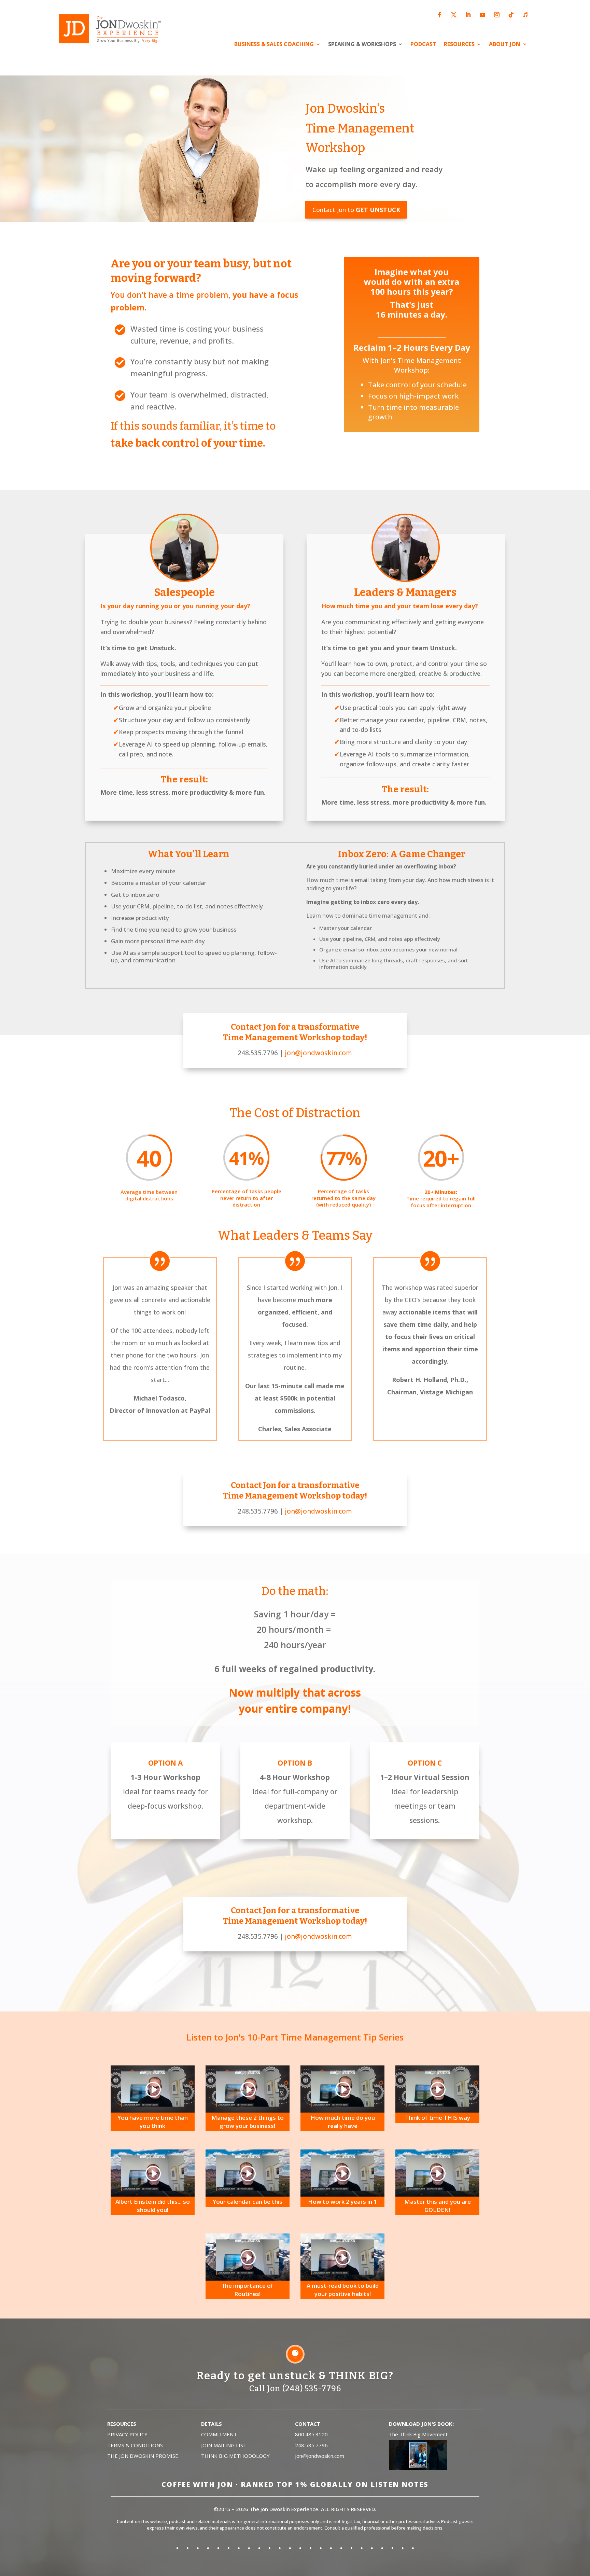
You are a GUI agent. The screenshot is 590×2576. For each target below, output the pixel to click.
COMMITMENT (219, 2434)
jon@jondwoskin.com (318, 1053)
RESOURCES (459, 45)
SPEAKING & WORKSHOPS (362, 45)
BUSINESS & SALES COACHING (274, 45)
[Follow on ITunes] (525, 15)
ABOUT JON (505, 45)
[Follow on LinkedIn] (468, 15)
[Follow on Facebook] (439, 15)
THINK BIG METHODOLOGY (235, 2456)
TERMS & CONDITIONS (135, 2445)
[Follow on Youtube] (482, 15)
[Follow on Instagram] (497, 15)
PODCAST (423, 45)
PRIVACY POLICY (127, 2434)
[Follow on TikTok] (511, 15)
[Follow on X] (454, 15)
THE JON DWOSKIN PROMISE (143, 2456)
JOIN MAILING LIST (224, 2445)
